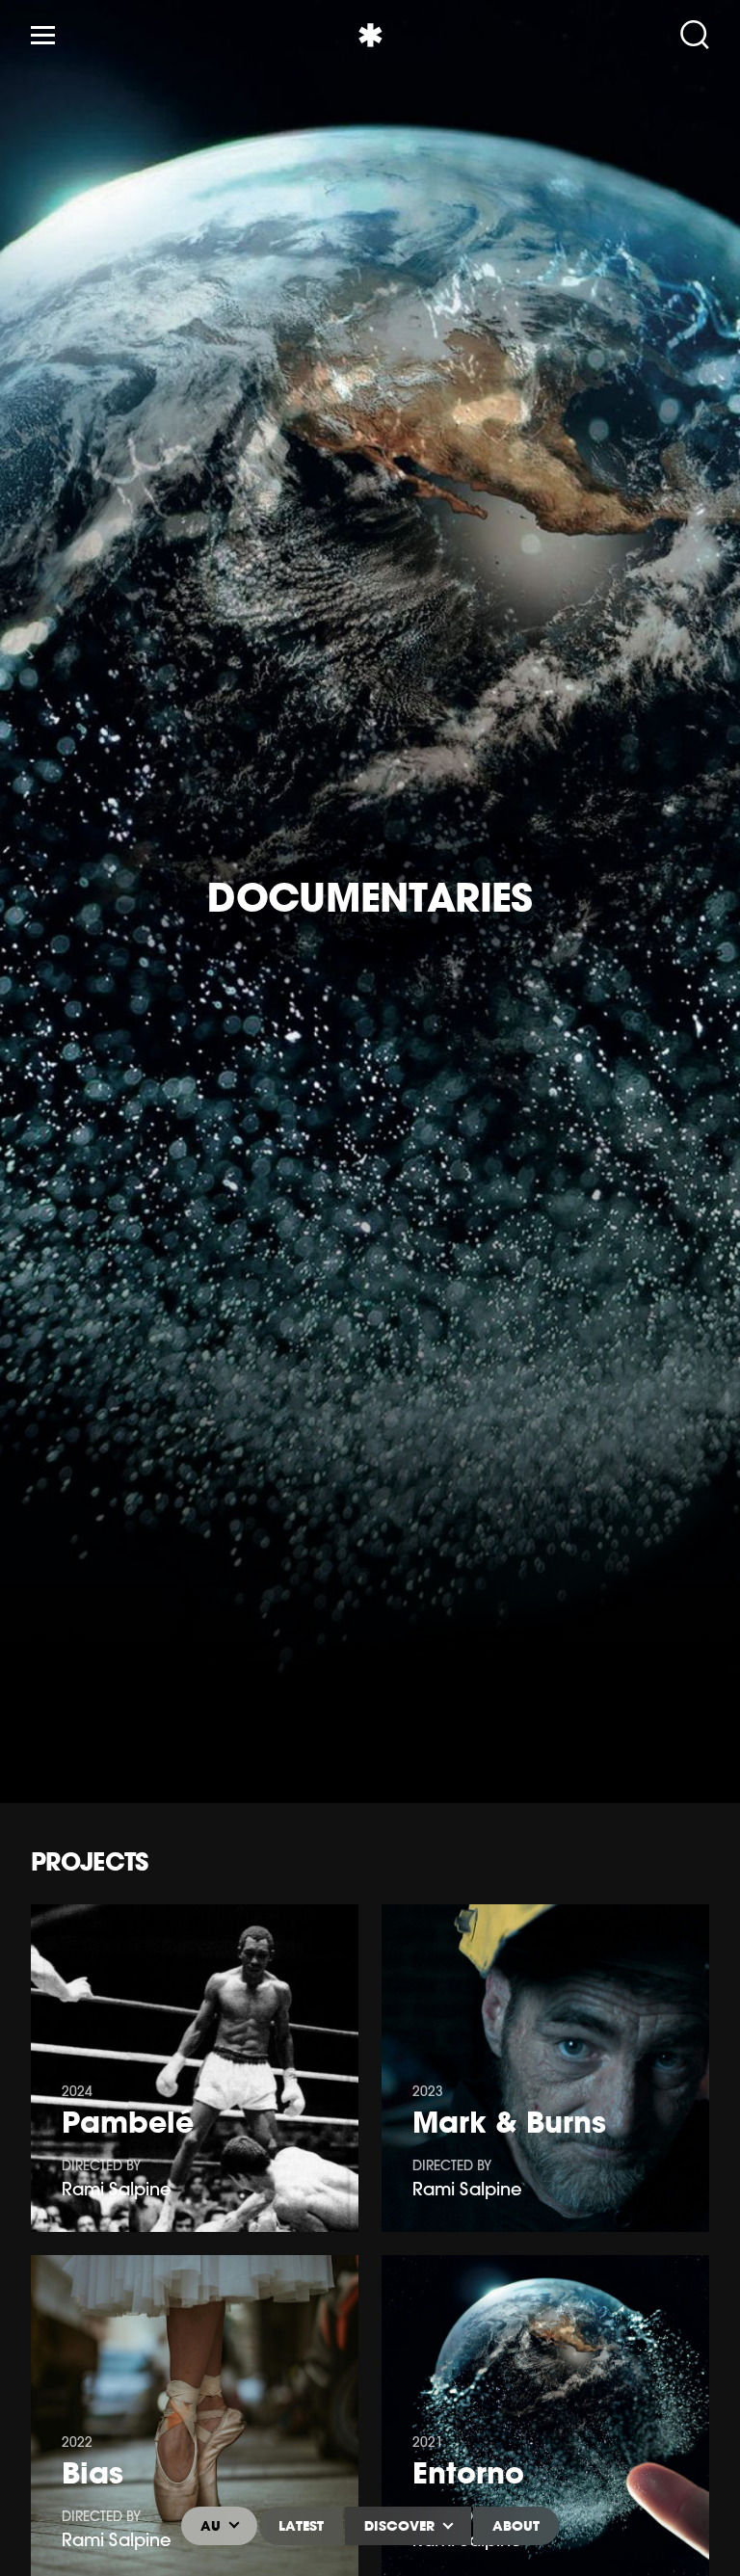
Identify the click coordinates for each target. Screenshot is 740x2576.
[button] (39, 902)
